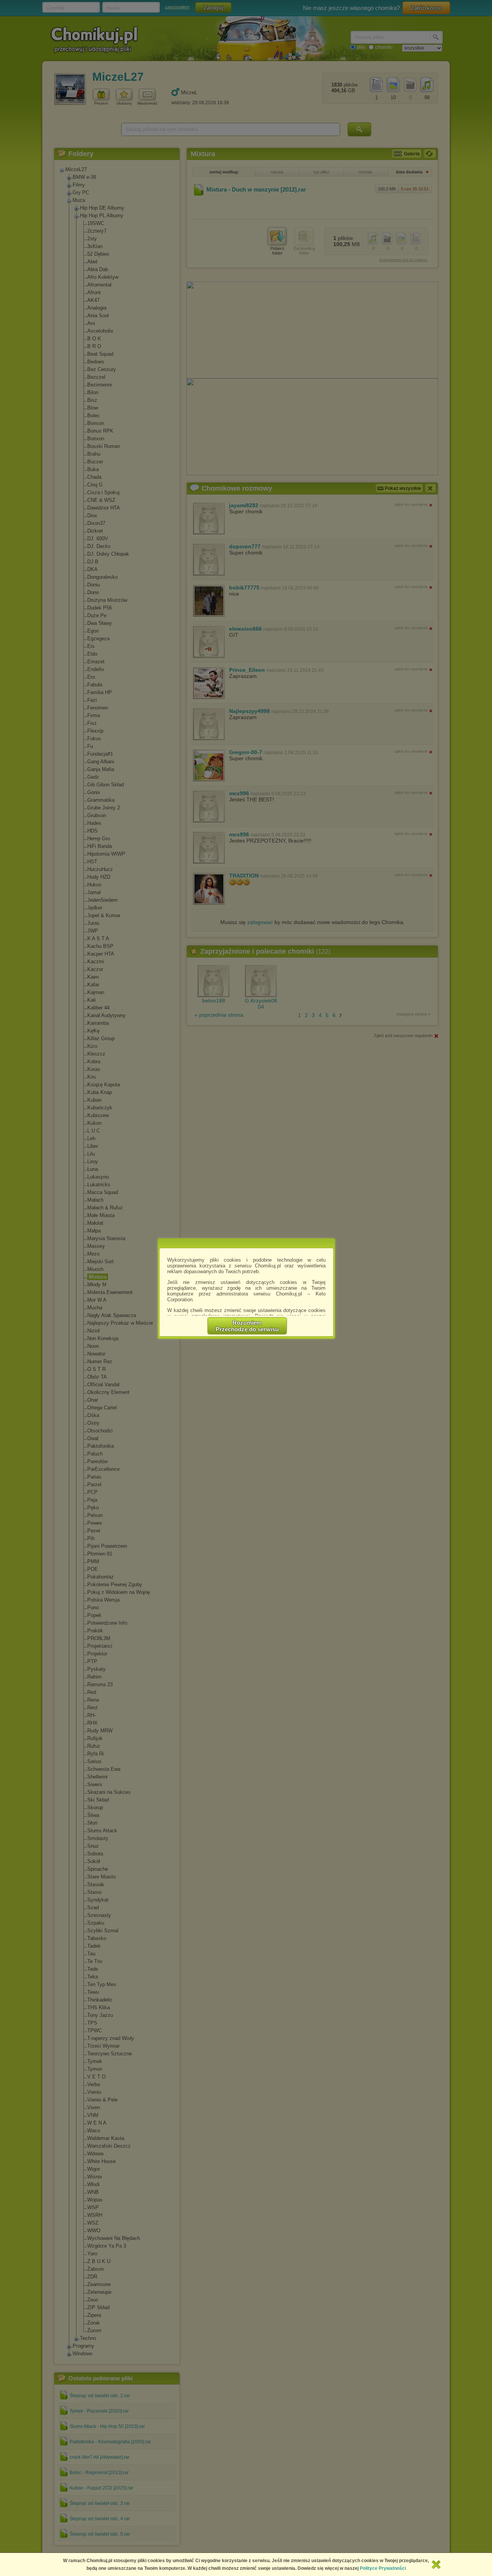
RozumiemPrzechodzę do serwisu (247, 1326)
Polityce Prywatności (383, 2568)
